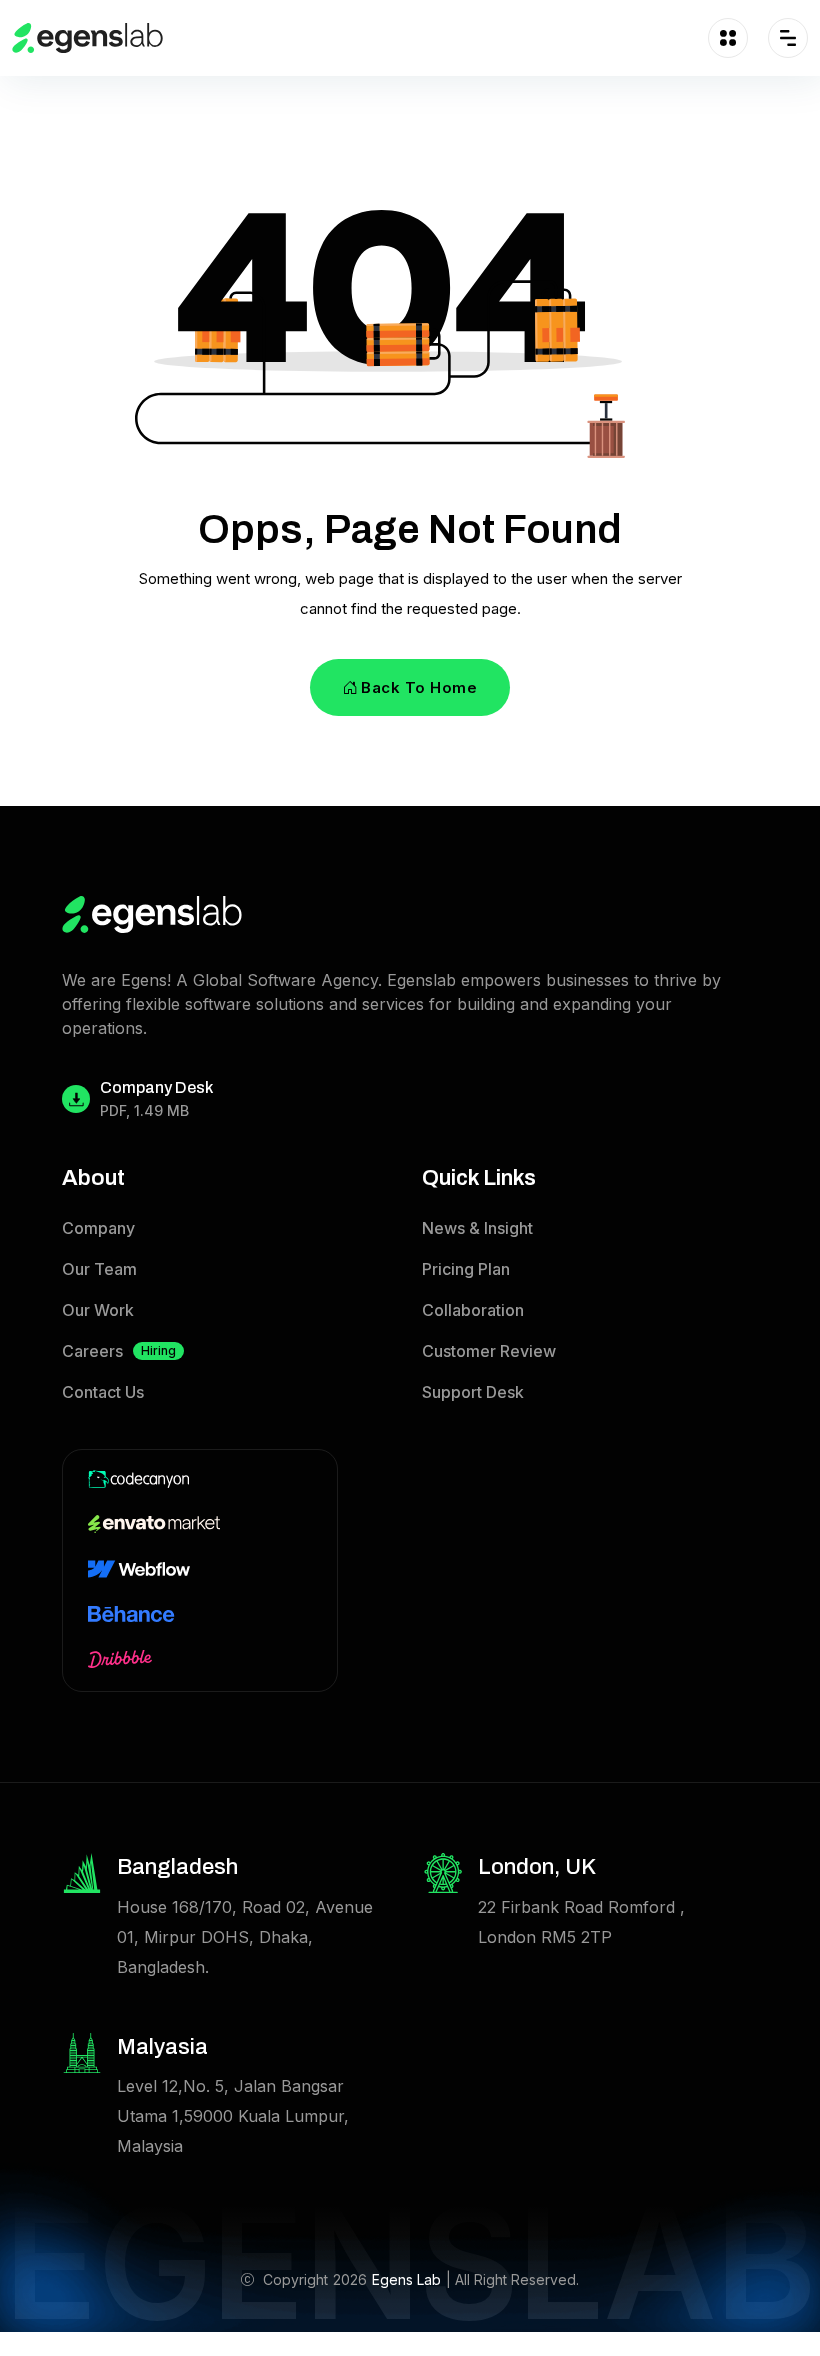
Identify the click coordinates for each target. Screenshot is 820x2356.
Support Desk (473, 1392)
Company (98, 1228)
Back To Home (419, 687)
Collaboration (473, 1310)
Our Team (99, 1269)
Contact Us (103, 1392)
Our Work (98, 1310)
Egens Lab (406, 2279)
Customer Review (489, 1351)
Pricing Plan (466, 1269)
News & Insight (477, 1228)
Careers (119, 1351)
